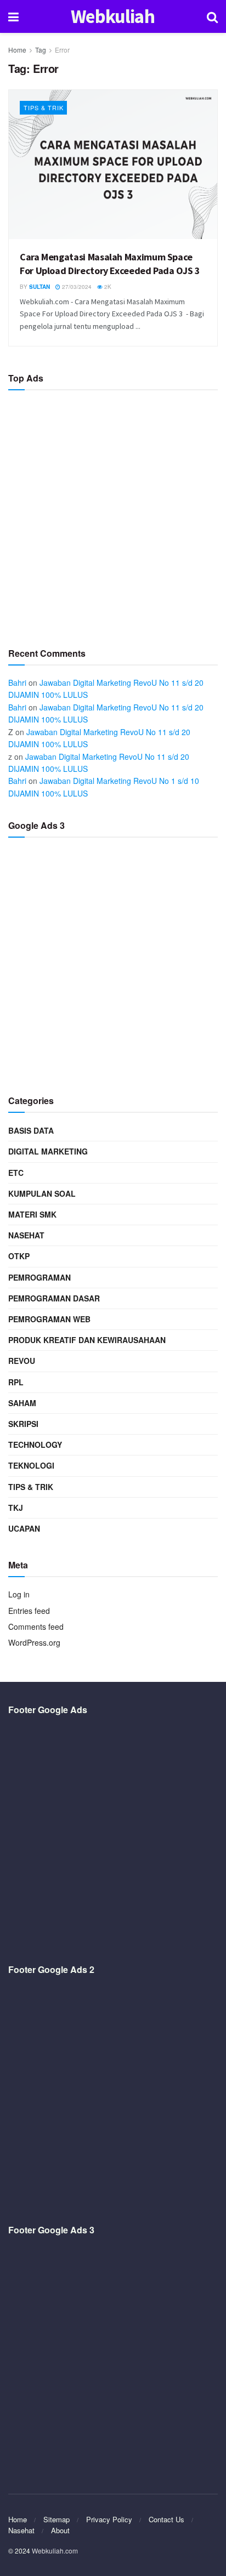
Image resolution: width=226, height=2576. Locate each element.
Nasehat (26, 1235)
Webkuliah (113, 17)
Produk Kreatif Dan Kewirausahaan (87, 1340)
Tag (41, 50)
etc (16, 1173)
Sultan (39, 287)
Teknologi (31, 1465)
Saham (22, 1403)
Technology (35, 1445)
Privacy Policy (109, 2519)
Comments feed (36, 1627)
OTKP (19, 1256)
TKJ (16, 1508)
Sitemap (56, 2519)
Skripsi (23, 1424)
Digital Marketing (48, 1151)
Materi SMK (32, 1214)
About (60, 2530)
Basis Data (31, 1130)
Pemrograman (39, 1277)
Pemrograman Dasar (54, 1298)
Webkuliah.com (55, 2551)
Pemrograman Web (49, 1319)
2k (107, 287)
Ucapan (24, 1528)
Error (62, 50)
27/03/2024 (76, 287)
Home (17, 50)
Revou (22, 1361)
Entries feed (29, 1611)
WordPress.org (34, 1642)
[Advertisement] (113, 514)
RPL (16, 1382)
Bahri (17, 683)
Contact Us (166, 2519)
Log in (19, 1594)
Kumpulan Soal (42, 1193)
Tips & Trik (44, 107)
